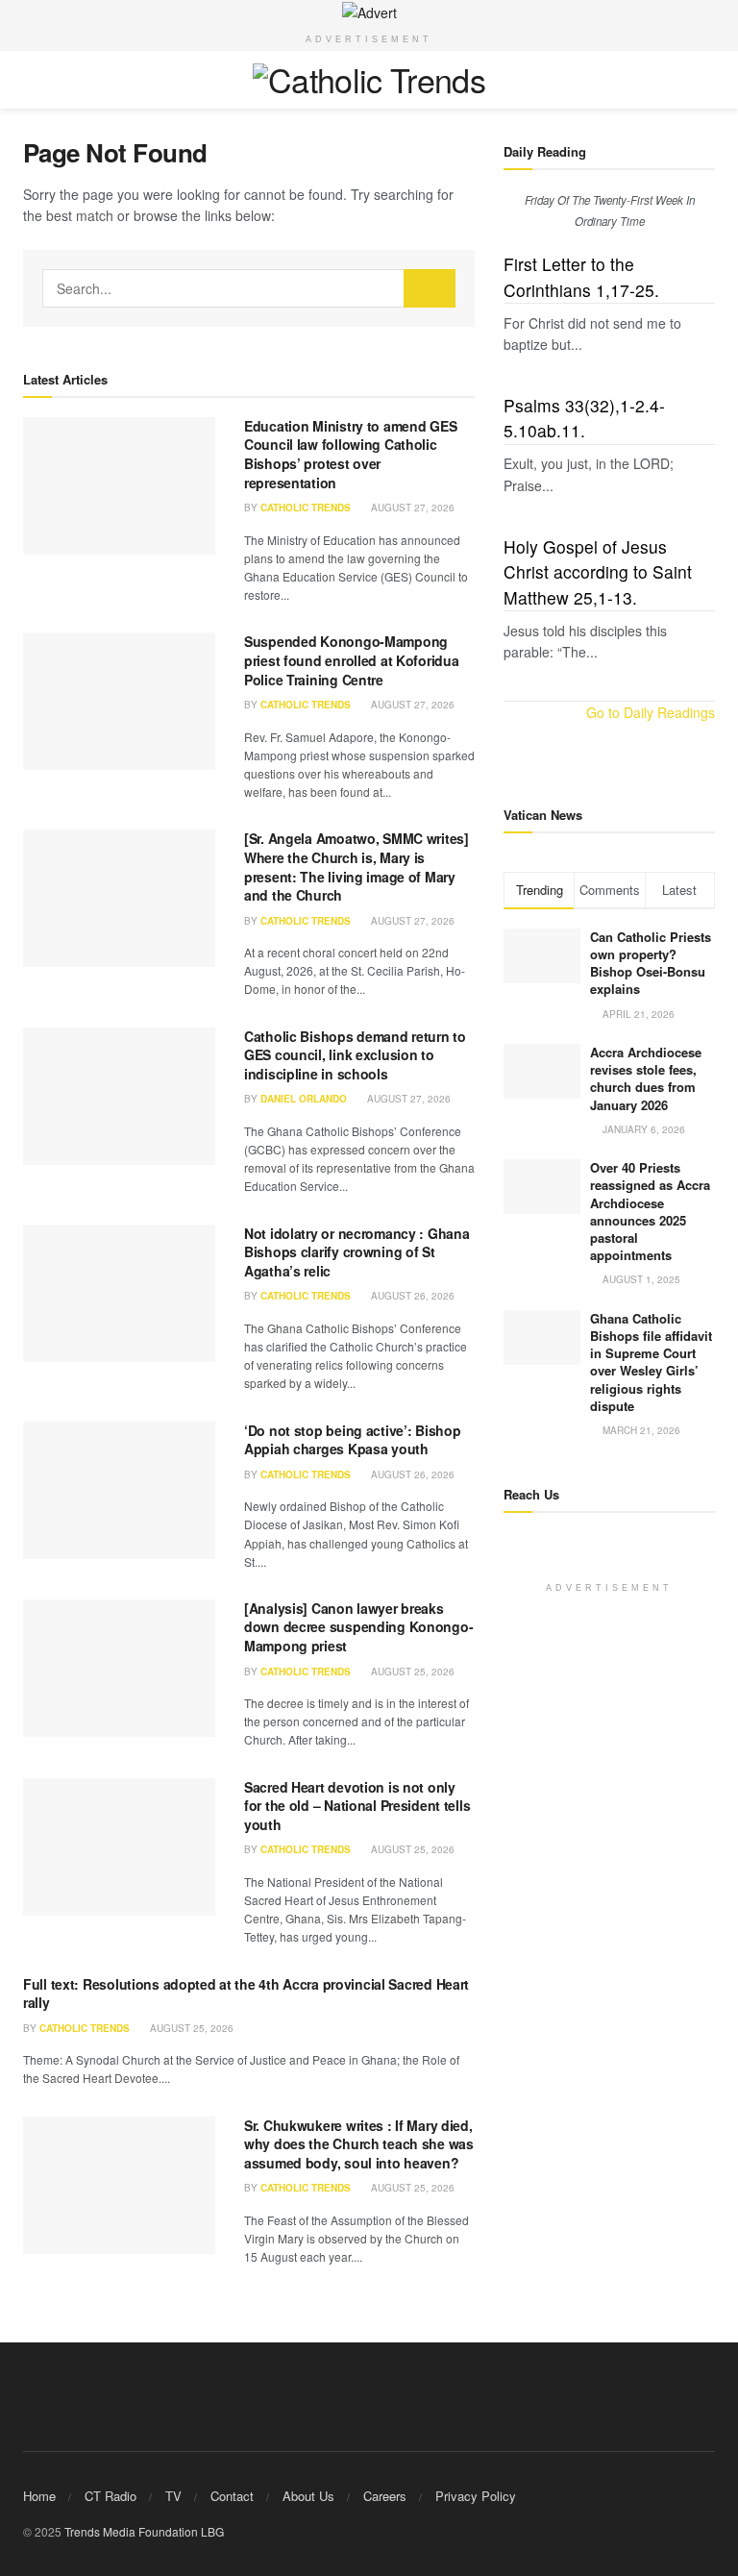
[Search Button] (430, 288)
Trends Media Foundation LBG (144, 2531)
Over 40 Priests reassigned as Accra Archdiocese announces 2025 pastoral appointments (650, 1211)
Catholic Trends (306, 508)
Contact (232, 2496)
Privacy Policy (476, 2496)
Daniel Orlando (304, 1099)
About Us (308, 2496)
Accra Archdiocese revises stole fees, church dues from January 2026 (646, 1078)
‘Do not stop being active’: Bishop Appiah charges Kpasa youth (352, 1440)
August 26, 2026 (411, 1296)
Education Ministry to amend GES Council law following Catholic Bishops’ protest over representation (350, 454)
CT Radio (111, 2496)
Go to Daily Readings (651, 712)
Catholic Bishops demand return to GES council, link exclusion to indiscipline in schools (355, 1055)
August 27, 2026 (411, 508)
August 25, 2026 (411, 1672)
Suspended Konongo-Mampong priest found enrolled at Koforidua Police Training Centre (351, 660)
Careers (385, 2496)
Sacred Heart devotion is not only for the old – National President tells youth (357, 1806)
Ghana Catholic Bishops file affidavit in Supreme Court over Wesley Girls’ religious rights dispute (651, 1362)
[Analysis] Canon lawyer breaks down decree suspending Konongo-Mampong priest (358, 1627)
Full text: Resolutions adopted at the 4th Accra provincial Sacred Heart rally (246, 1994)
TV (173, 2496)
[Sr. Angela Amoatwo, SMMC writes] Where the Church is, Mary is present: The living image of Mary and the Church (357, 867)
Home (39, 2496)
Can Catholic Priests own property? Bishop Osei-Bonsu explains (651, 963)
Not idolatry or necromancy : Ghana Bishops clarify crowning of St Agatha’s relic (357, 1252)
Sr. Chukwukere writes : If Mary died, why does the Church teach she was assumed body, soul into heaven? (359, 2144)
